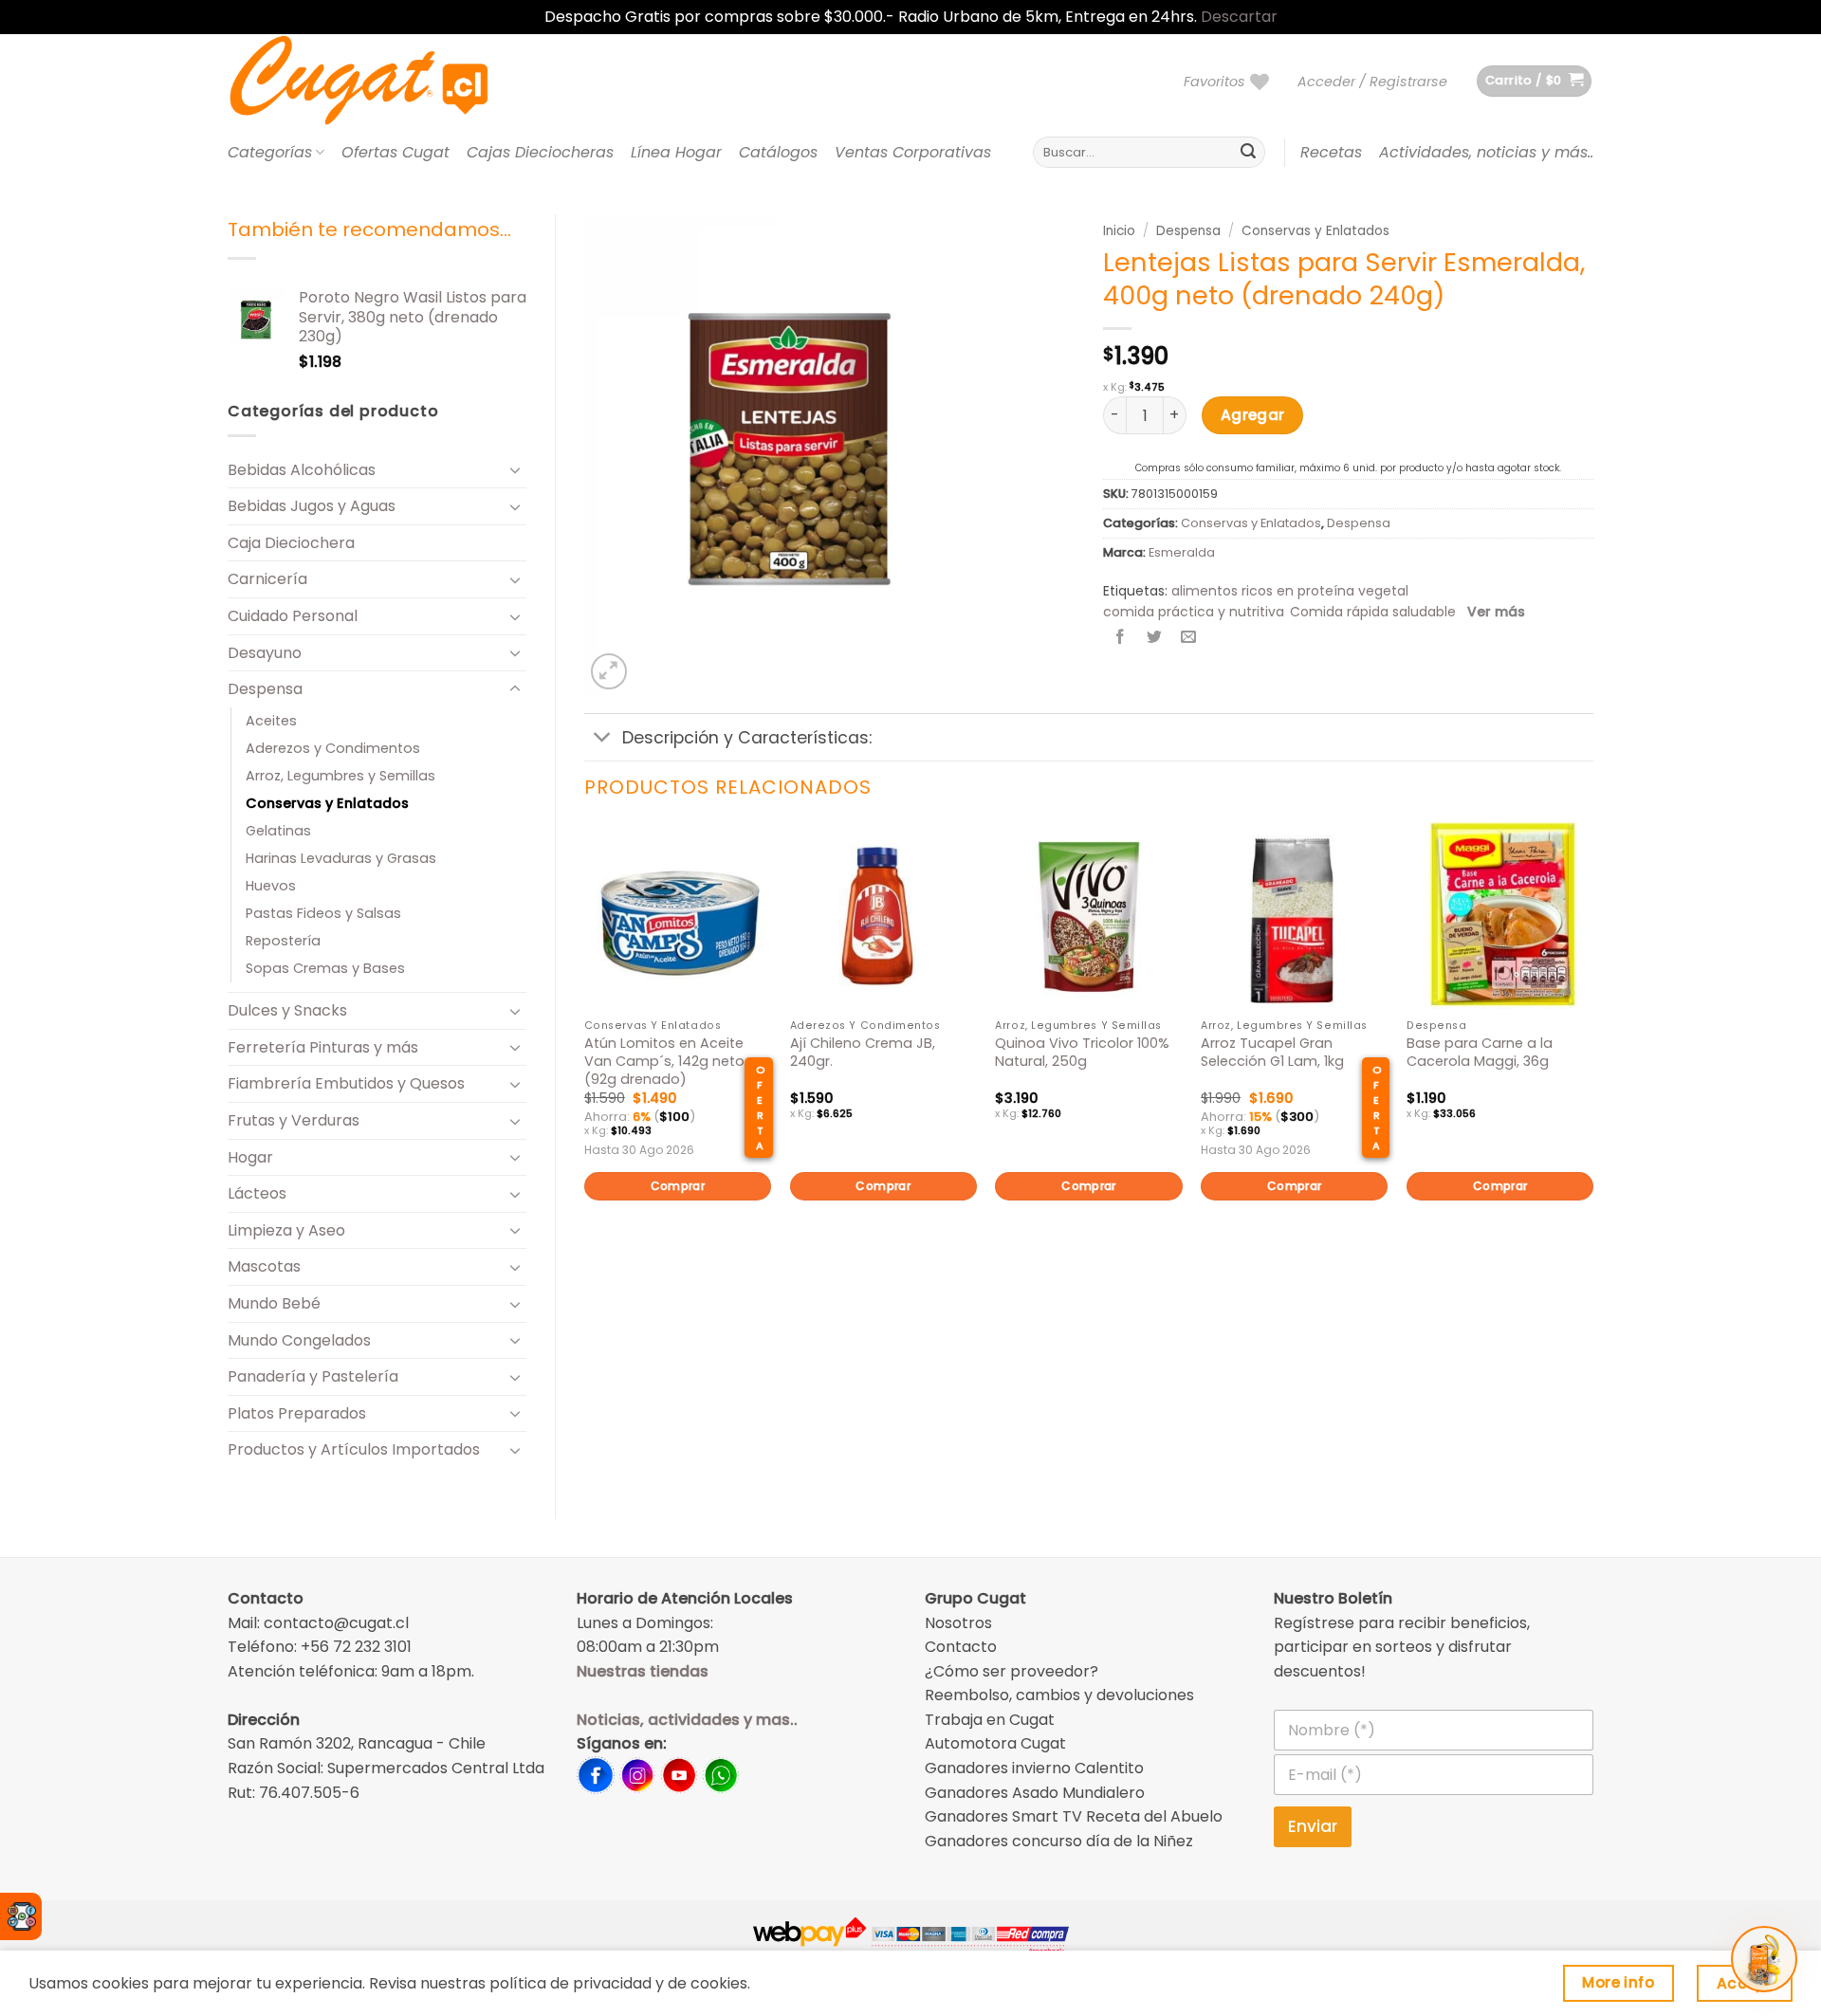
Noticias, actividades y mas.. (687, 1720)
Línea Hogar (676, 152)
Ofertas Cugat (395, 152)
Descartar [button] (1239, 17)
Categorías (270, 152)
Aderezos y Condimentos (333, 748)
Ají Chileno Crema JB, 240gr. (863, 1052)
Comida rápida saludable (1373, 612)
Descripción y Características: (747, 738)
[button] (1372, 82)
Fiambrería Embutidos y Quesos (346, 1083)
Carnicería (267, 579)
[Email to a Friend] (1189, 639)
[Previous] (585, 1044)
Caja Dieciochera (291, 543)
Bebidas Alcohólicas (302, 470)
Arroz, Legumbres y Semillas (340, 776)
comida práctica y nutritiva (1194, 612)
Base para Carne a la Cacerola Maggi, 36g (1480, 1052)
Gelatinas (278, 831)
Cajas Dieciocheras (540, 152)
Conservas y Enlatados (327, 803)
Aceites (271, 721)
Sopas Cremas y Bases (325, 968)
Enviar (1313, 1826)
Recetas (1331, 152)
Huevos (271, 886)
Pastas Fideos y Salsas (323, 913)
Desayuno (265, 653)
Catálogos (778, 152)
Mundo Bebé (274, 1303)
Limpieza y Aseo (286, 1230)
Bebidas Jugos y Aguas (312, 506)
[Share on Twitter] (1155, 639)
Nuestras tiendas (643, 1671)
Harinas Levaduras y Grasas (341, 858)
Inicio (1119, 231)
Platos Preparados (297, 1413)
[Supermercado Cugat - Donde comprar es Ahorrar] (382, 82)
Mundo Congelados (299, 1340)
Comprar (678, 1186)
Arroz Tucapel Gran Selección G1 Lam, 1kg (1272, 1052)
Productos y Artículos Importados (354, 1449)
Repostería (283, 941)
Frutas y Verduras (294, 1120)
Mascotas (264, 1266)
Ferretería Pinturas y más (323, 1047)
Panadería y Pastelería (313, 1376)
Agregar (1253, 415)
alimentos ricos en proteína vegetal (1290, 591)
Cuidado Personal (293, 616)
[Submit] (1248, 153)
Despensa (265, 689)
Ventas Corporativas (913, 152)
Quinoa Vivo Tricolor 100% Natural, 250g (1082, 1052)
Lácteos (257, 1193)
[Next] (1592, 1044)
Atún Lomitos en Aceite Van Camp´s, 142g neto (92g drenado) (664, 1061)
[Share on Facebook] (1121, 639)
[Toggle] (515, 469)
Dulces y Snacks (287, 1010)
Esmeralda (1182, 552)
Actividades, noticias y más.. (1486, 152)
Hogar (250, 1157)
